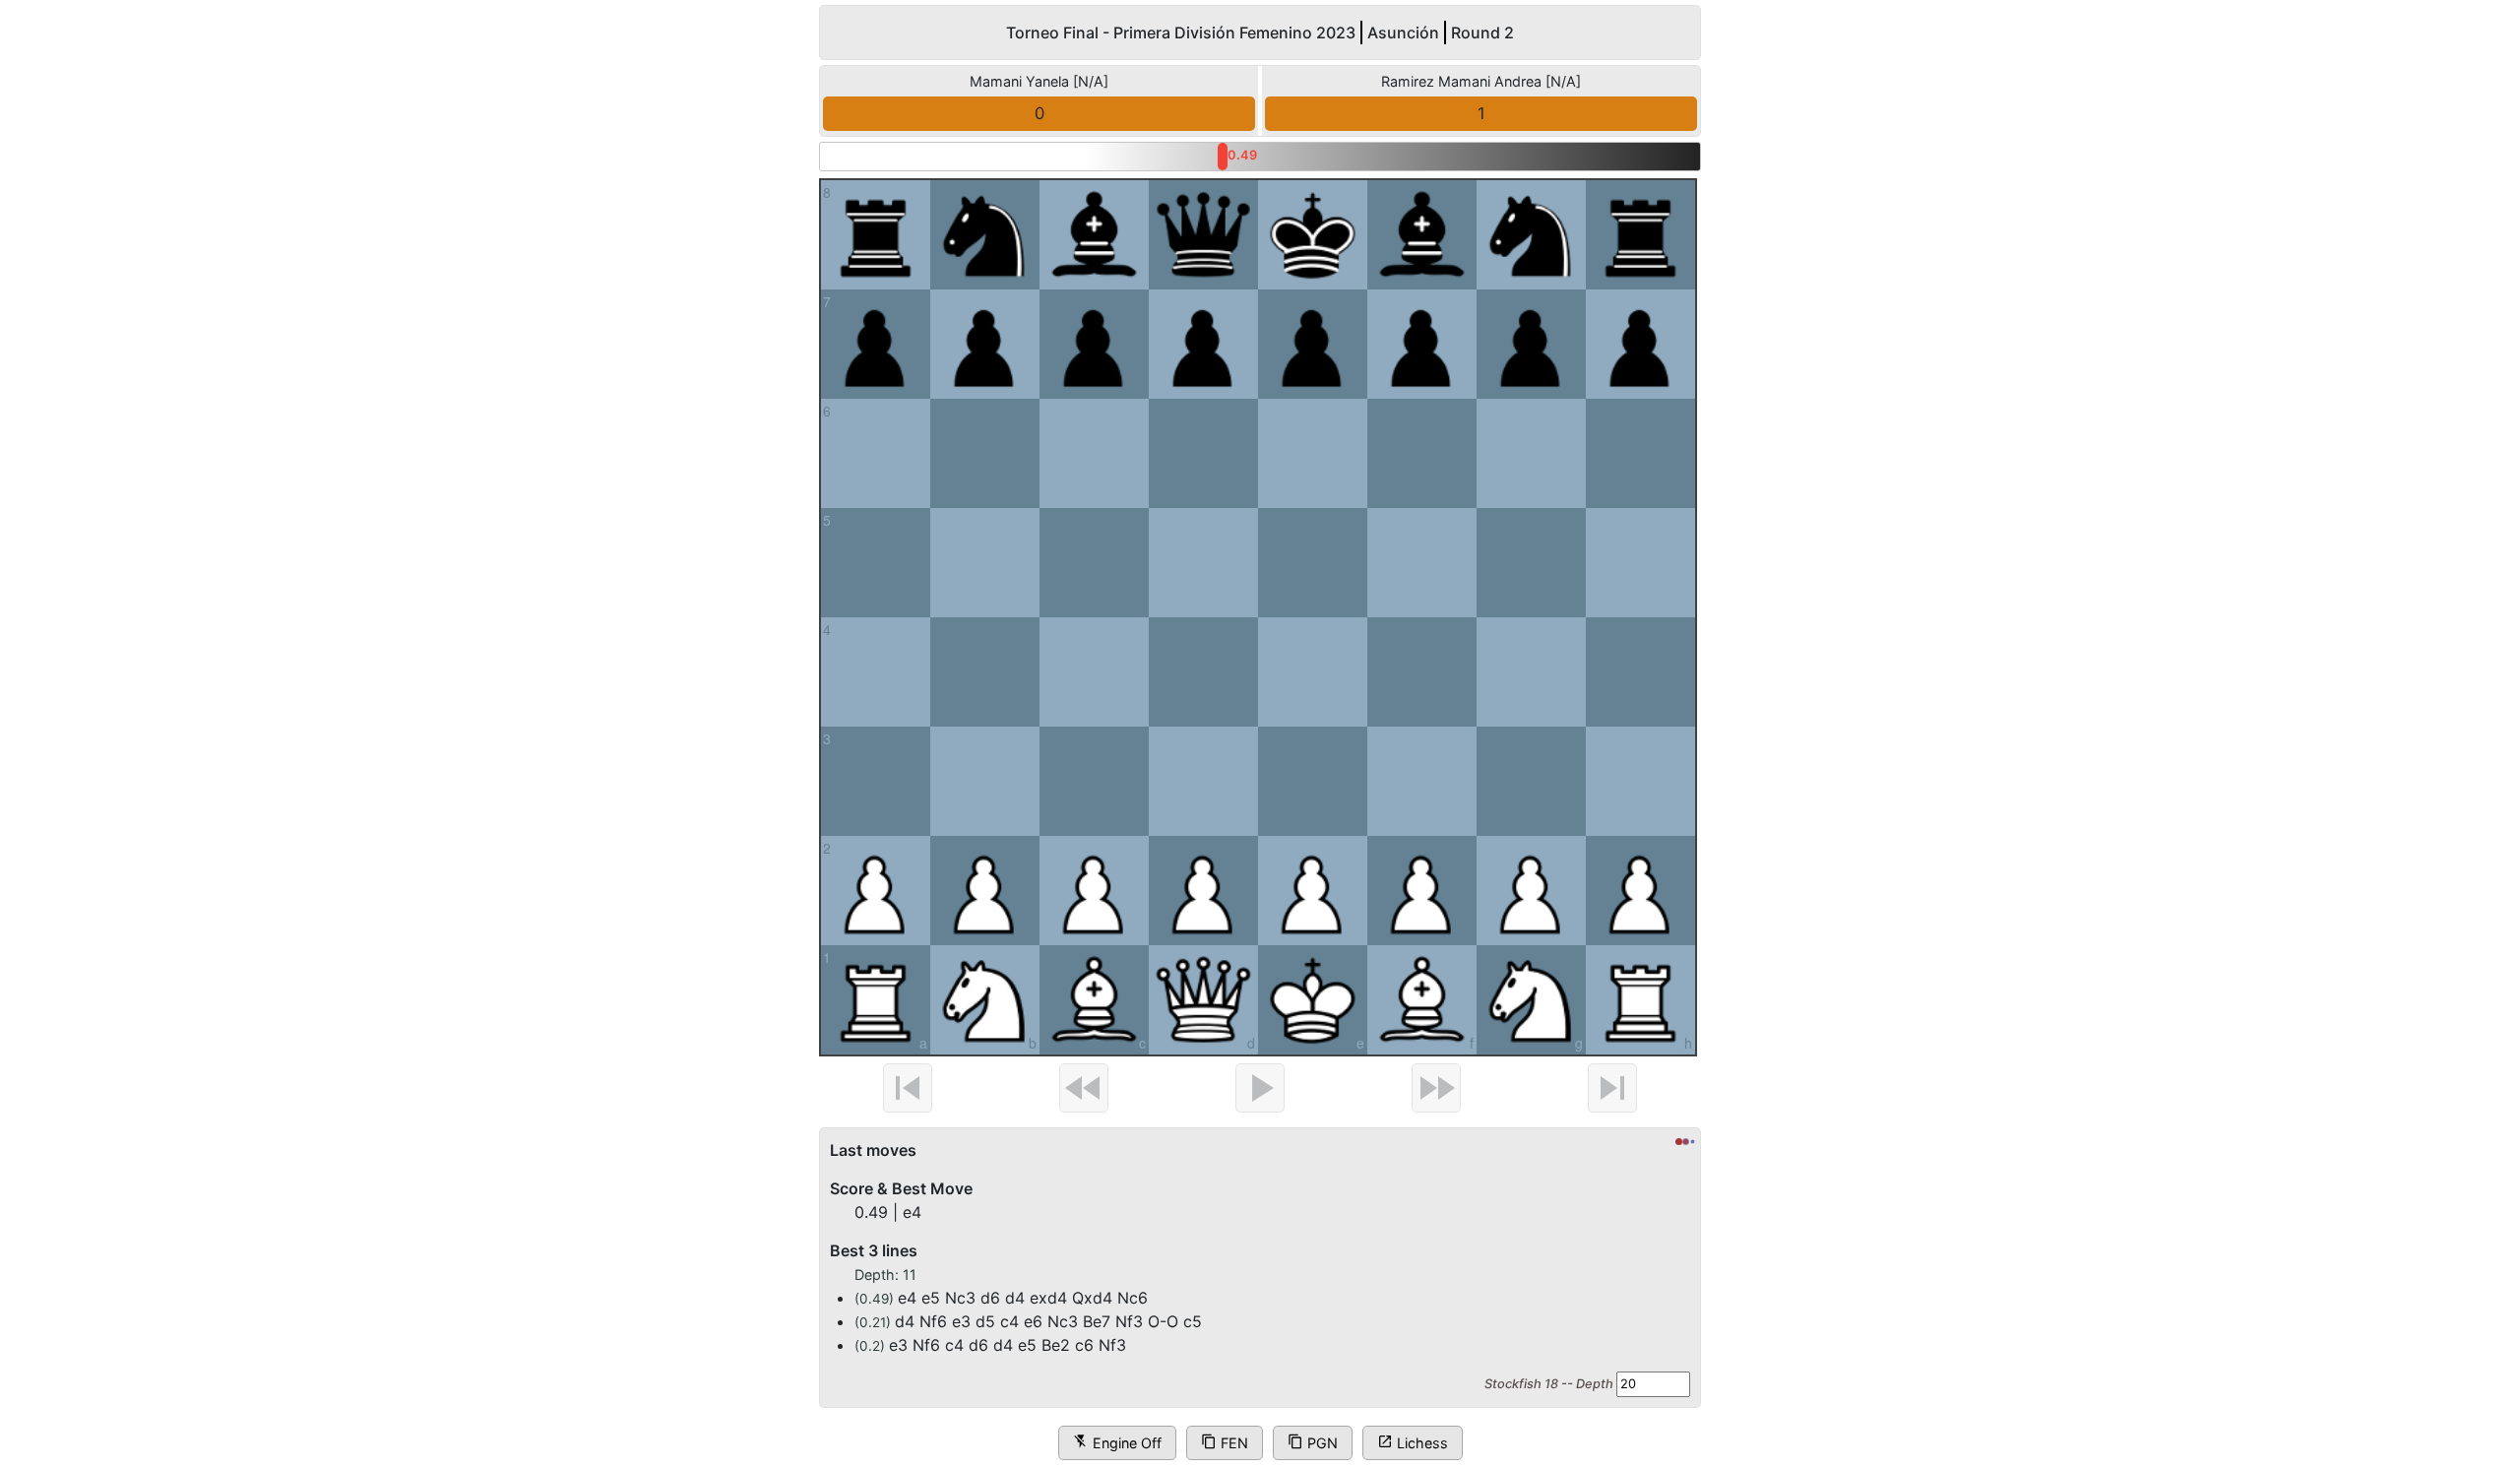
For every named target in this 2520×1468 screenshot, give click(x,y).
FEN (1225, 1442)
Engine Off (1117, 1442)
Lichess (1413, 1442)
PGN (1313, 1442)
